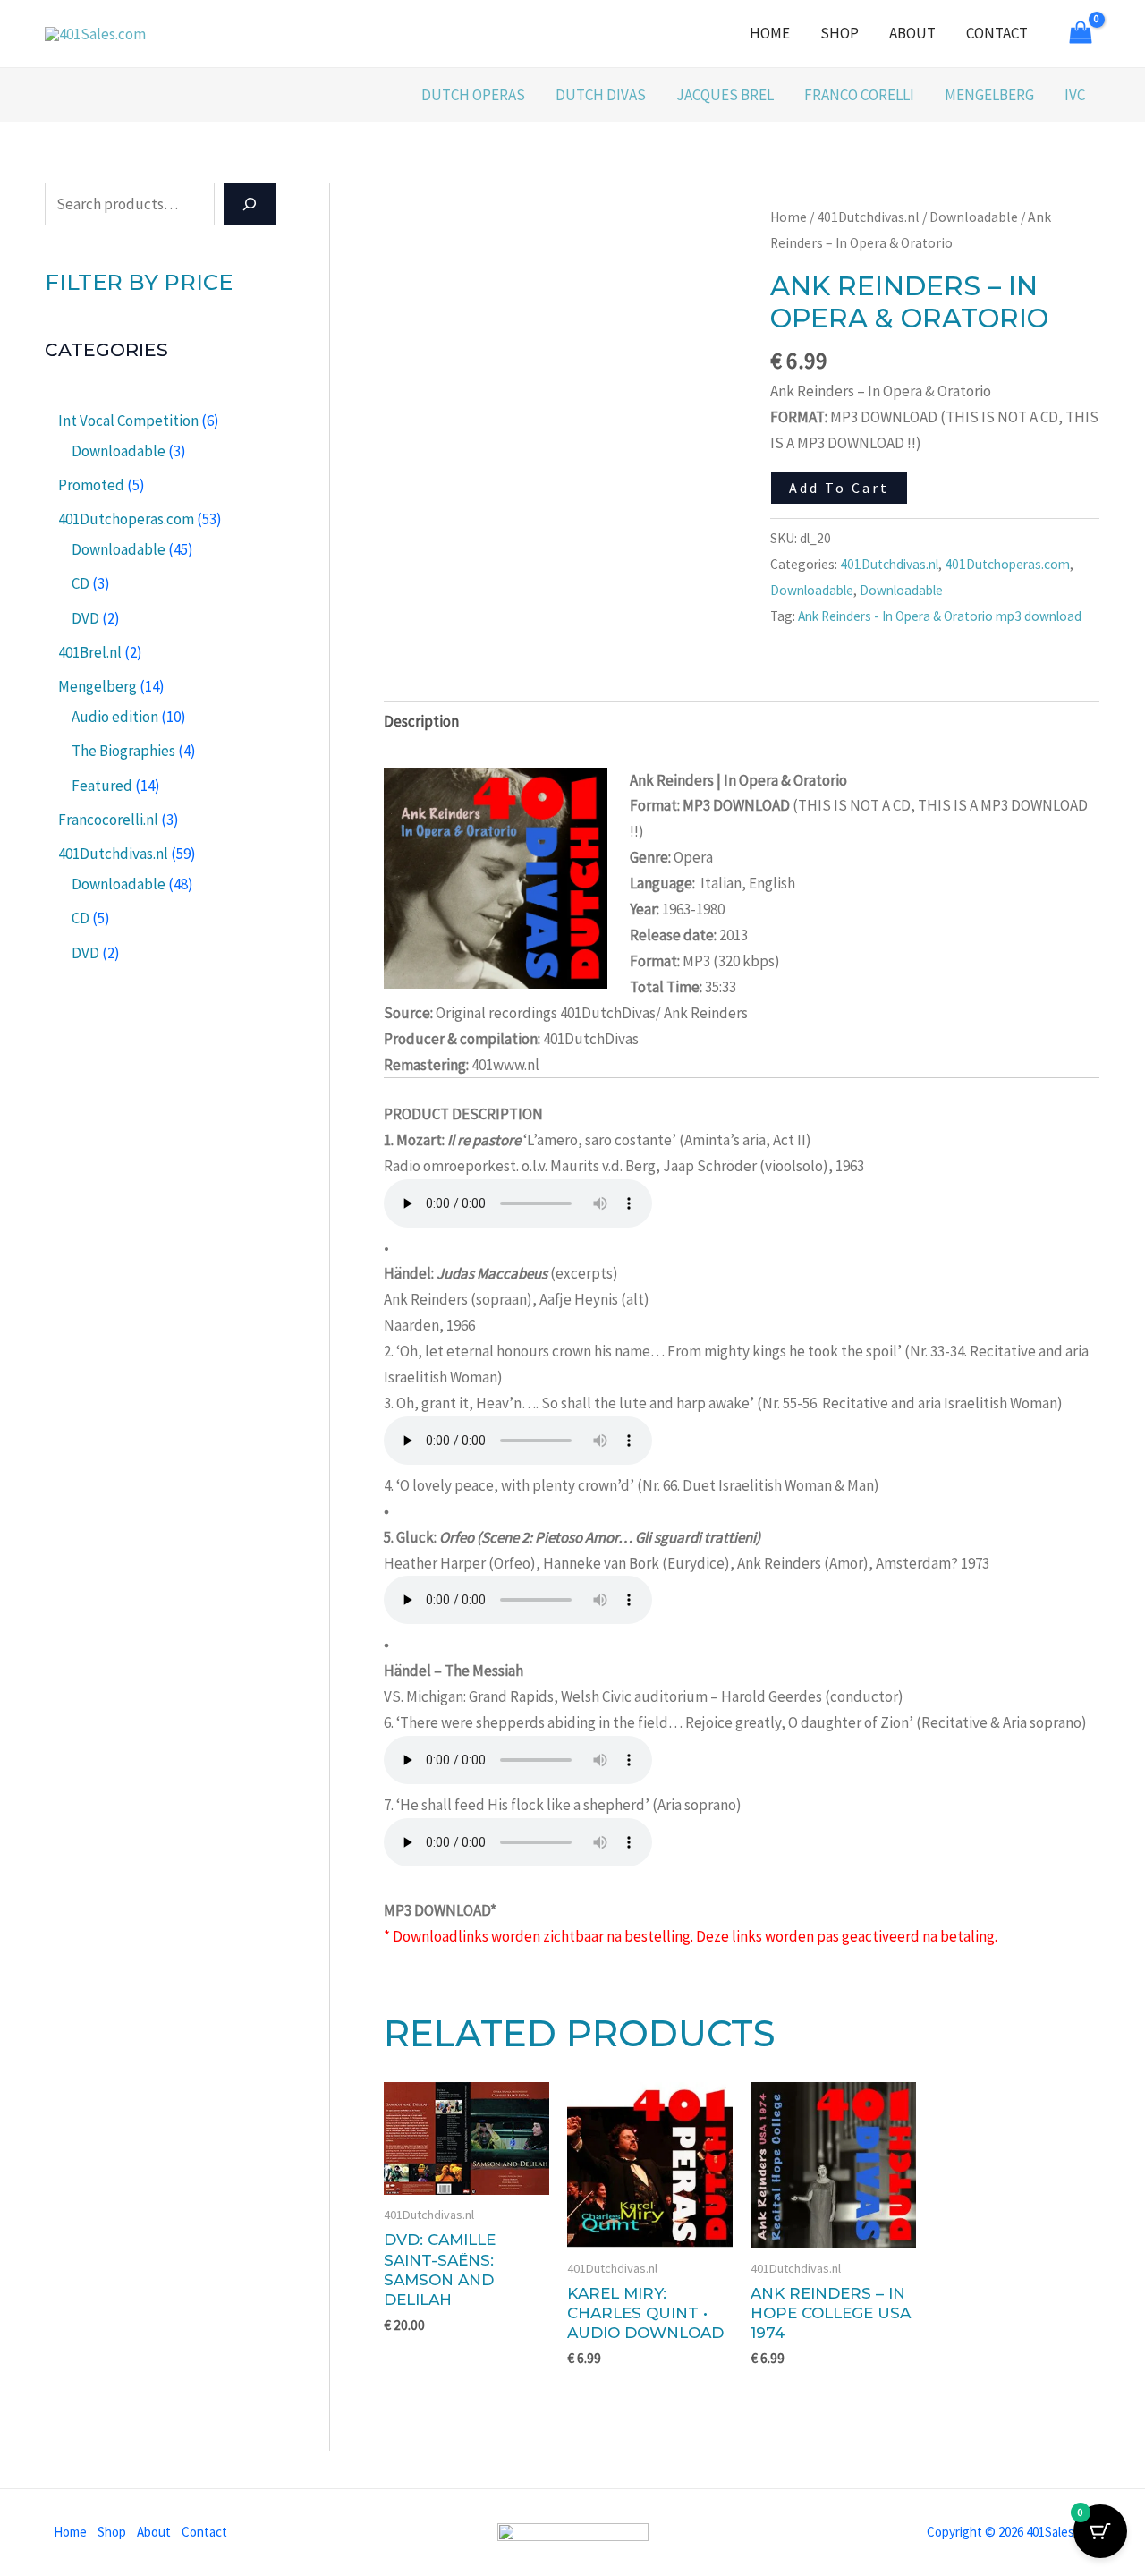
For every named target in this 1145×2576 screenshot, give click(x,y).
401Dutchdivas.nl (868, 217)
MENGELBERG (989, 95)
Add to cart (839, 488)
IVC (1075, 95)
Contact (997, 33)
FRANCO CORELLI (859, 95)
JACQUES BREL (725, 95)
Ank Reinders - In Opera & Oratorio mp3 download (940, 616)
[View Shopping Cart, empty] (1081, 34)
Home (770, 33)
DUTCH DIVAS (601, 95)
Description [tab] (421, 721)
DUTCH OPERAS (473, 95)
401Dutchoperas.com (1007, 564)
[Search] (250, 204)
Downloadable (974, 217)
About (912, 33)
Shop (840, 33)
